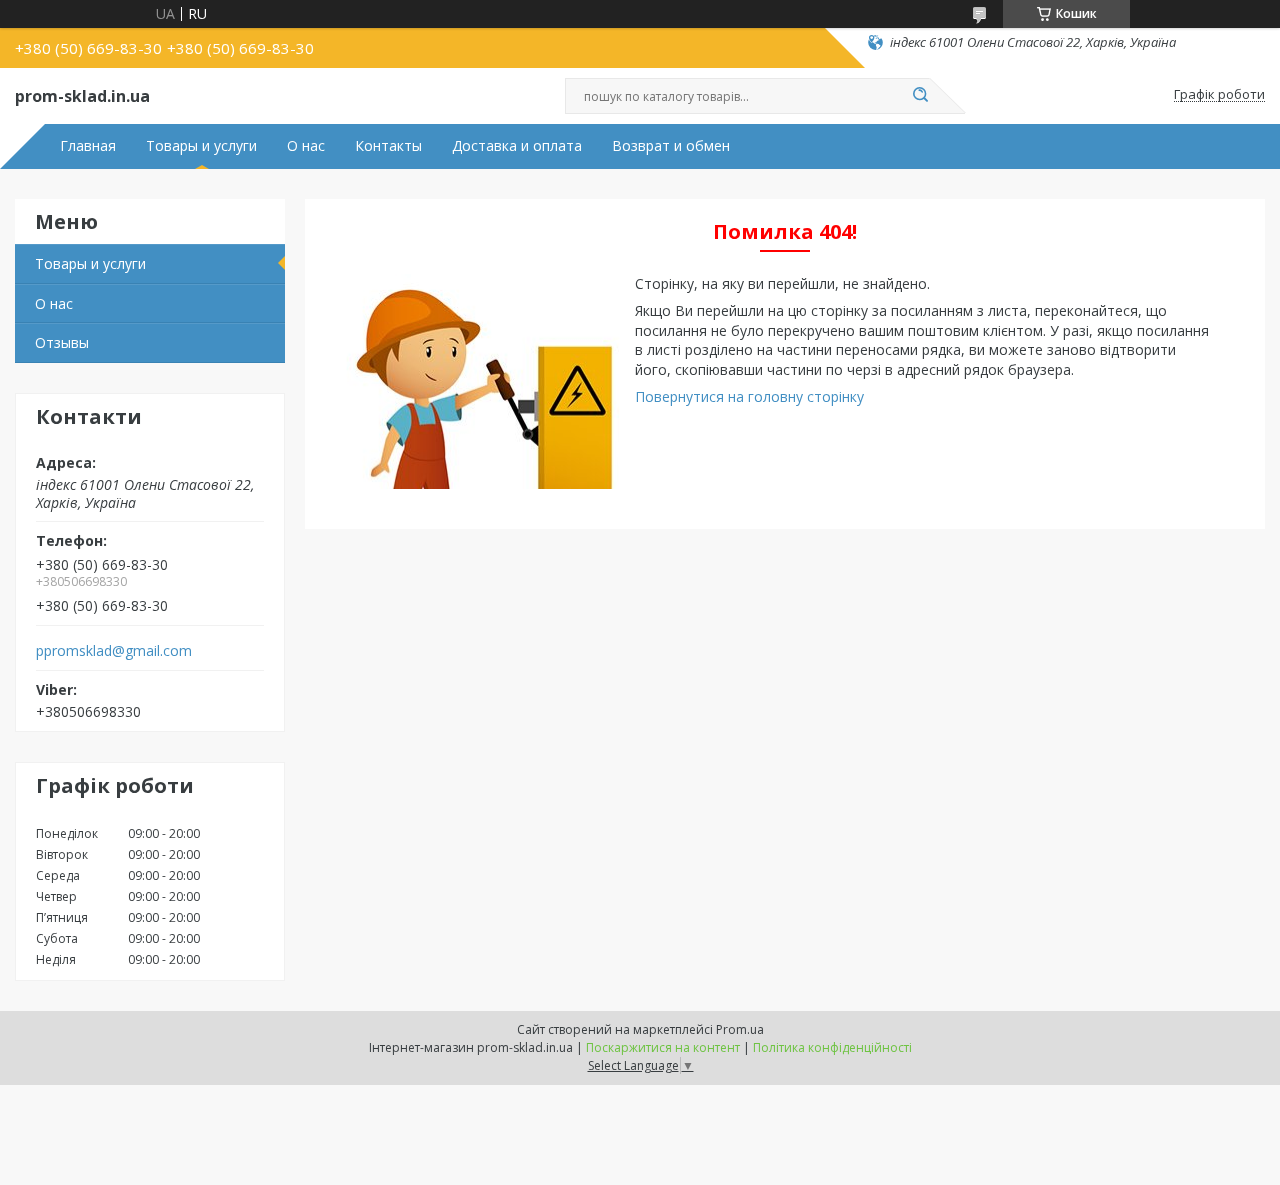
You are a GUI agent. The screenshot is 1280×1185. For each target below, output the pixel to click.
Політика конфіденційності (832, 1047)
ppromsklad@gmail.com (114, 651)
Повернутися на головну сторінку (749, 396)
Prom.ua (740, 1029)
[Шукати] (920, 96)
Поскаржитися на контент (663, 1047)
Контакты (388, 146)
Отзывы (62, 342)
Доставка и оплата (517, 146)
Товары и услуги (201, 146)
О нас (306, 146)
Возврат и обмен (671, 146)
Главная (88, 146)
